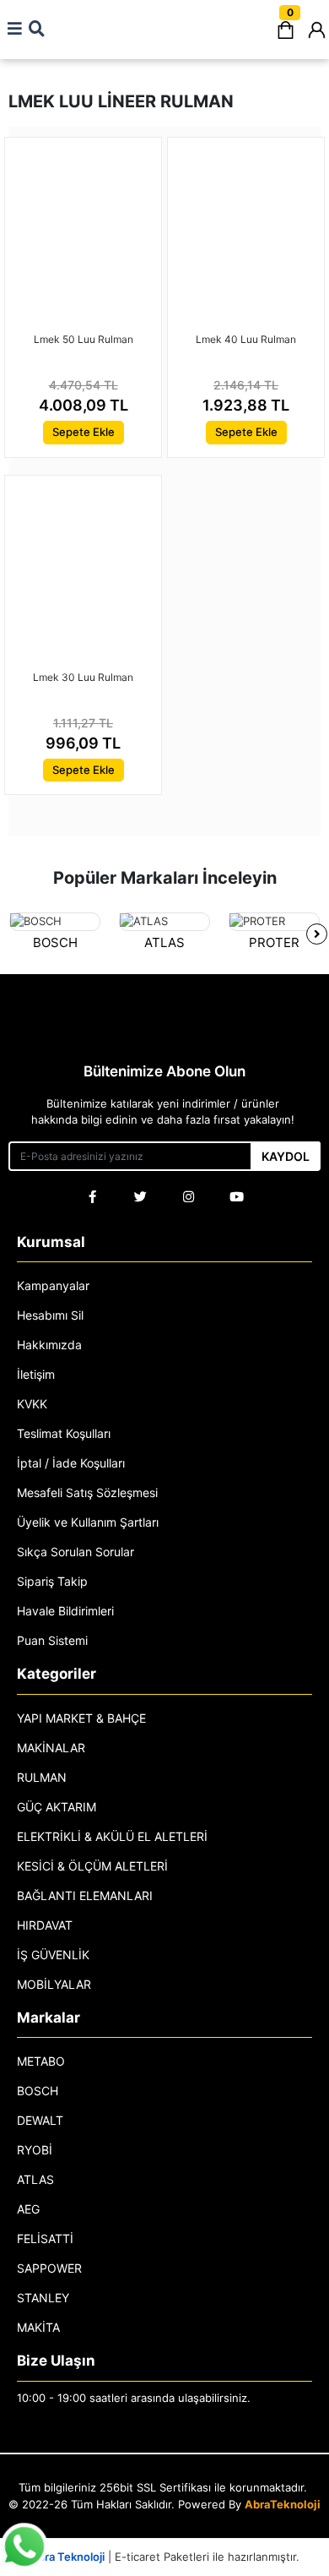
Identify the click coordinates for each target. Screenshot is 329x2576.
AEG (28, 2209)
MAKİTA (38, 2327)
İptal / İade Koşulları (71, 1463)
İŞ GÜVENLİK (53, 1955)
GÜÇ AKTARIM (57, 1807)
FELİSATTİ (45, 2238)
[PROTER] (274, 922)
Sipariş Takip (52, 1581)
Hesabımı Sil (50, 1315)
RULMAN (42, 1777)
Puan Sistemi (52, 1640)
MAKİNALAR (51, 1748)
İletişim (36, 1374)
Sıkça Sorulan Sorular (76, 1552)
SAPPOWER (49, 2268)
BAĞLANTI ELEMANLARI (85, 1895)
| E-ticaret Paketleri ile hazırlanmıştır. (165, 2557)
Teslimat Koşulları (64, 1433)
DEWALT (40, 2120)
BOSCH (55, 942)
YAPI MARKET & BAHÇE (81, 1718)
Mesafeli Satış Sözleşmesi (87, 1492)
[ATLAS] (164, 922)
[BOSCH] (55, 922)
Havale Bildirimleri (65, 1611)
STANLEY (43, 2298)
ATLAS (164, 942)
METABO (41, 2061)
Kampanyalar (53, 1285)
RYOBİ (35, 2150)
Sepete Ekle (84, 432)
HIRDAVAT (45, 1925)
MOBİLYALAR (54, 1984)
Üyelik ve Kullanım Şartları (88, 1522)
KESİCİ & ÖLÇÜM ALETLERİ (92, 1866)
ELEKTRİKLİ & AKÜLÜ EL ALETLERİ (112, 1836)
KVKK (32, 1404)
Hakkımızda (49, 1345)
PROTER (274, 942)
